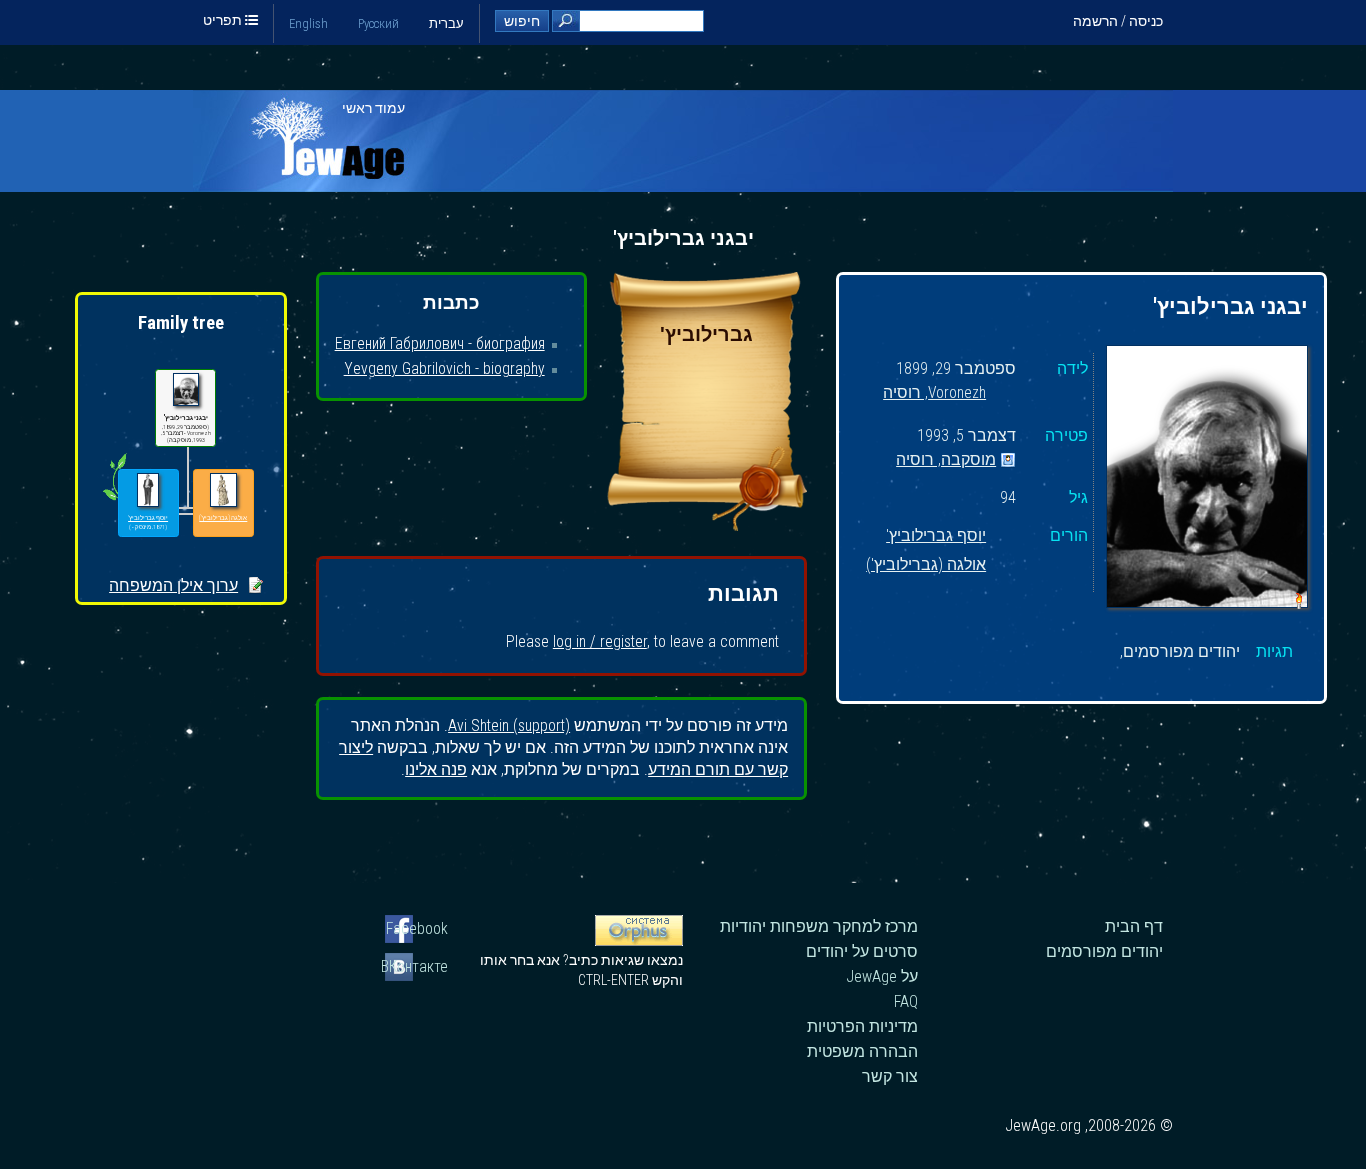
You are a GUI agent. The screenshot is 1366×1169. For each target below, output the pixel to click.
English (308, 23)
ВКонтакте (416, 966)
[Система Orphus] (639, 941)
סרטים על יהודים (862, 951)
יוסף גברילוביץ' (936, 536)
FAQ (906, 1001)
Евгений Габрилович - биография (440, 343)
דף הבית (1134, 926)
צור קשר (890, 1076)
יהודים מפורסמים (1104, 951)
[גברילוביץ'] (707, 525)
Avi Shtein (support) (509, 725)
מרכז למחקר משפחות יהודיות (819, 926)
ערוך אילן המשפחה (173, 585)
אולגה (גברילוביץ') (926, 565)
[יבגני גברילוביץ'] (1207, 479)
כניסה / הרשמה (1118, 21)
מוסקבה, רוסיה (946, 460)
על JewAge (882, 976)
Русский (378, 23)
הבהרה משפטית (862, 1051)
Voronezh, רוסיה (934, 393)
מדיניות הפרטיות (862, 1026)
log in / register (600, 641)
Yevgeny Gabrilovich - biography (444, 368)
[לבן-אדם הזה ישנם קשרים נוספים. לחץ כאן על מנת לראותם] (114, 500)
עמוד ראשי (373, 108)
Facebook (417, 928)
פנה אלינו (436, 769)
